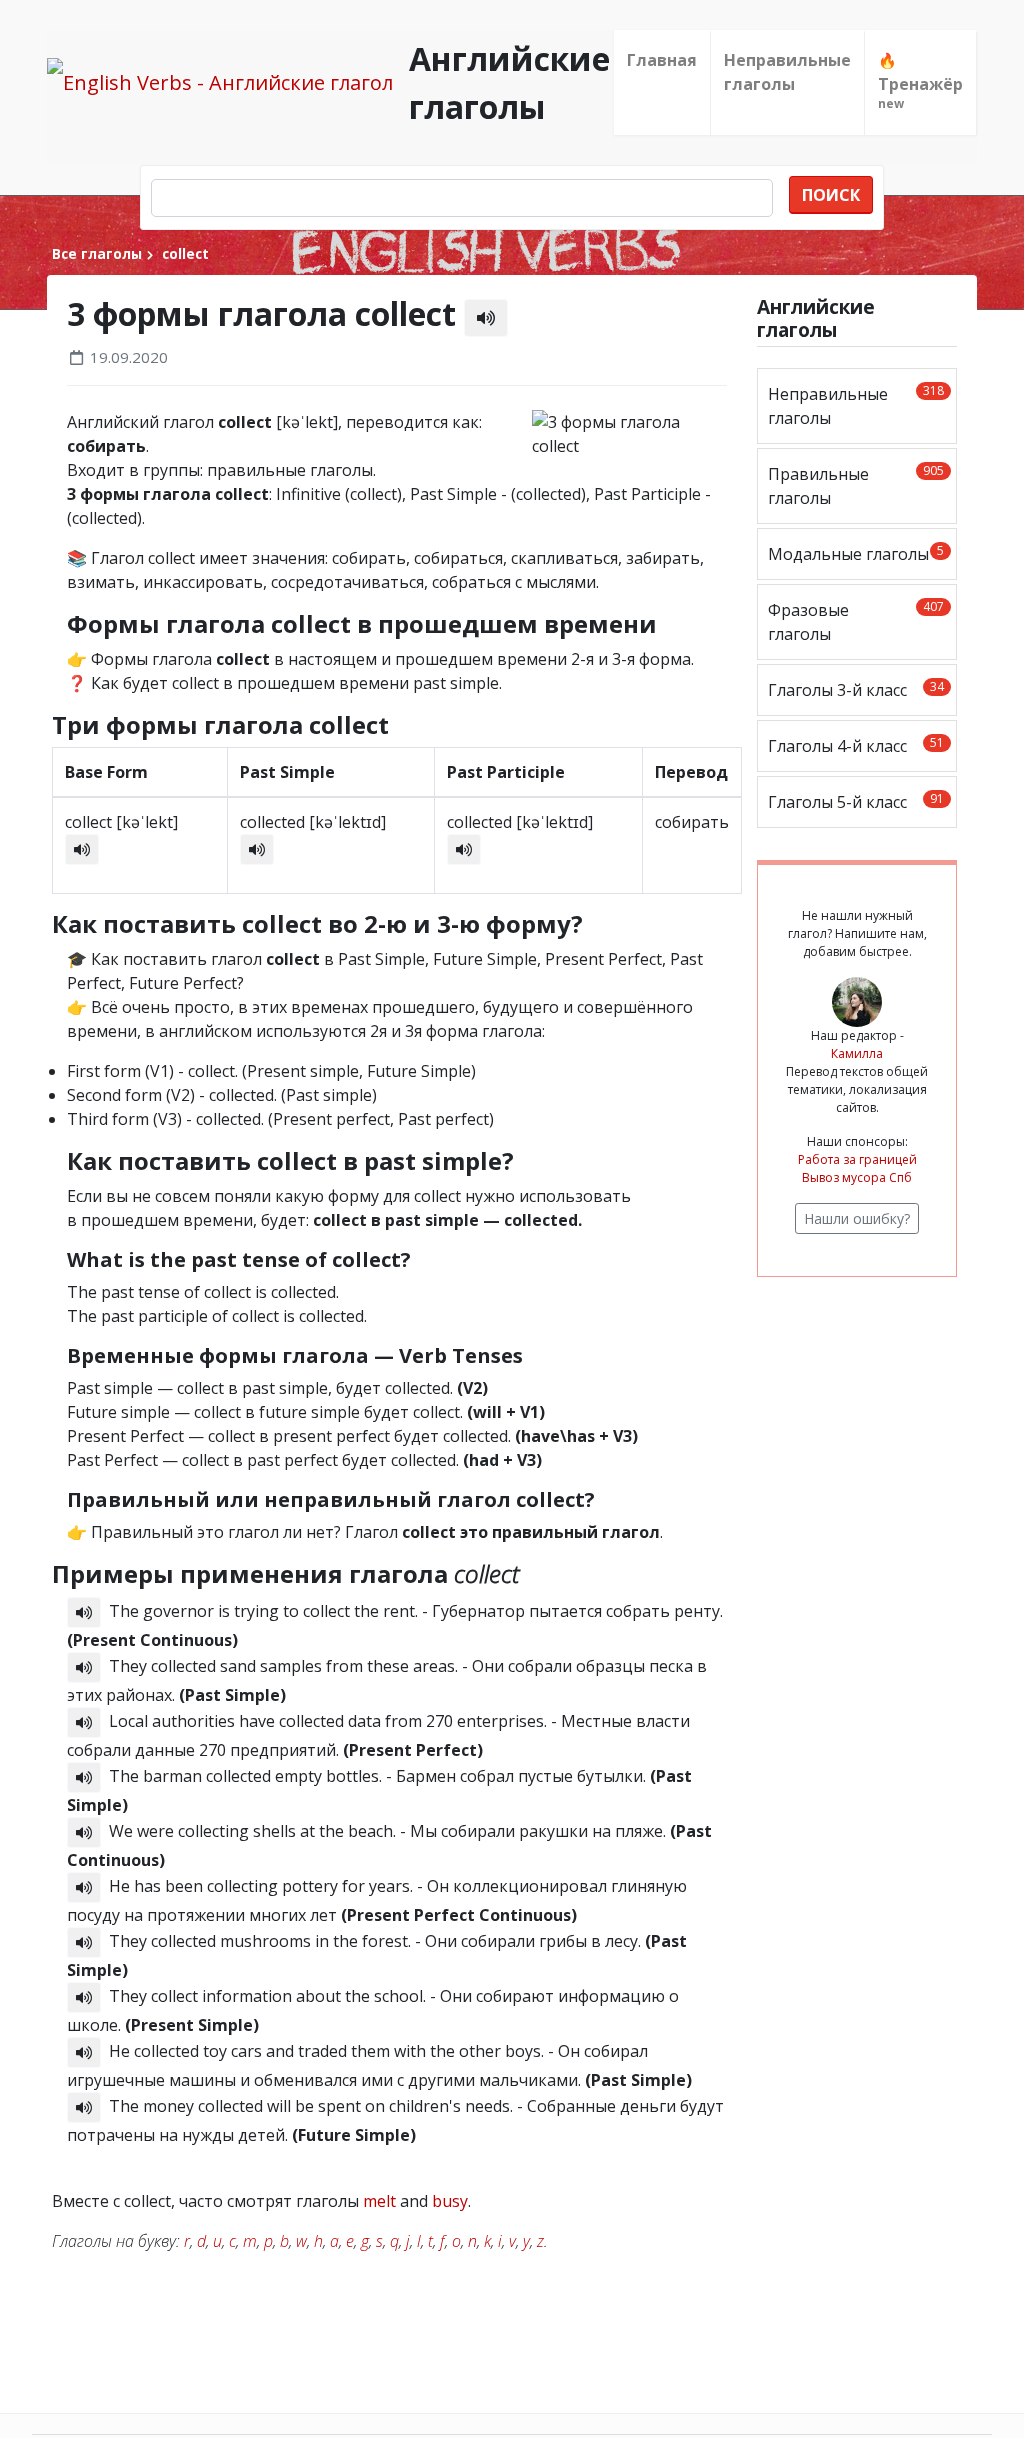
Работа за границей (857, 1159)
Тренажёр (920, 81)
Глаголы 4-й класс (856, 745)
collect (183, 253)
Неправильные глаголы (787, 72)
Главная (662, 60)
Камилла (857, 1053)
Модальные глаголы (856, 553)
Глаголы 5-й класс (856, 801)
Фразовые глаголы (856, 621)
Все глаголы (97, 253)
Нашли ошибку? (857, 1218)
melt (379, 2201)
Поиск (831, 195)
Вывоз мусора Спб (857, 1177)
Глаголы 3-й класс (856, 689)
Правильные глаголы (856, 485)
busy (450, 2201)
